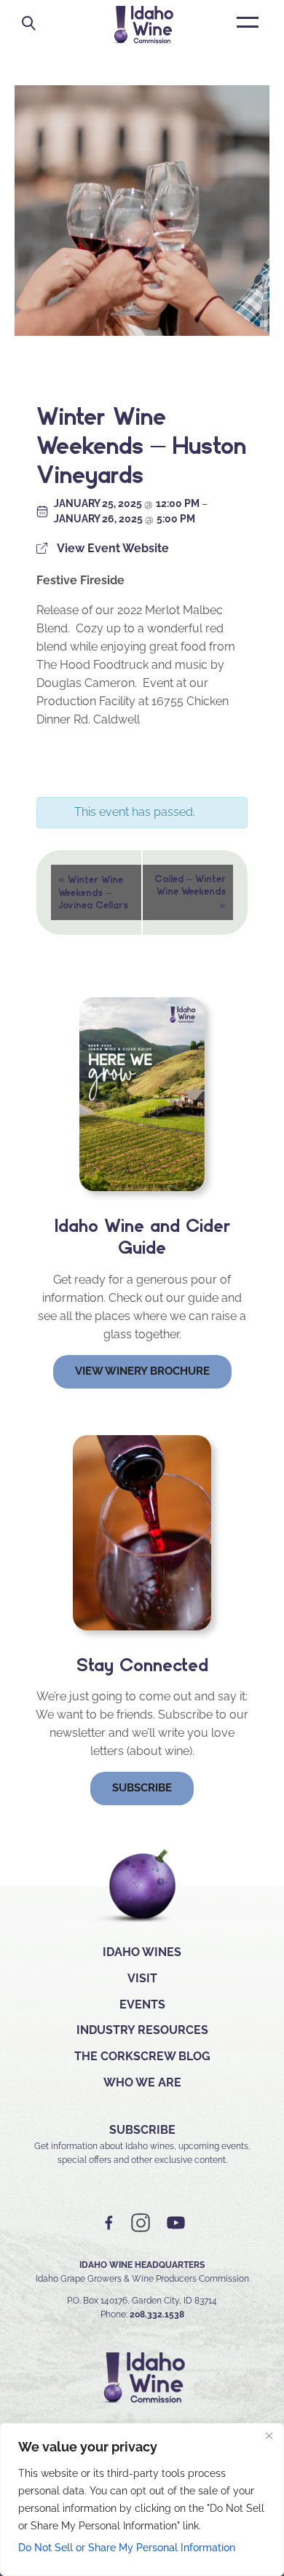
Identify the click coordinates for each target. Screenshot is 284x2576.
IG (141, 2223)
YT (175, 2223)
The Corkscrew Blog (142, 2056)
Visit (142, 1978)
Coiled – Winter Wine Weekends (190, 892)
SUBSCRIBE (142, 2130)
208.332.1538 (157, 2314)
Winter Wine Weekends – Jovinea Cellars (93, 891)
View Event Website (113, 548)
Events (142, 2004)
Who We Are (142, 2082)
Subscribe (142, 1788)
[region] (142, 2500)
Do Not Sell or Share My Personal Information (127, 2548)
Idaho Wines (142, 1952)
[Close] (269, 2435)
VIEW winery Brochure (142, 1371)
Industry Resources (142, 2030)
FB (109, 2223)
